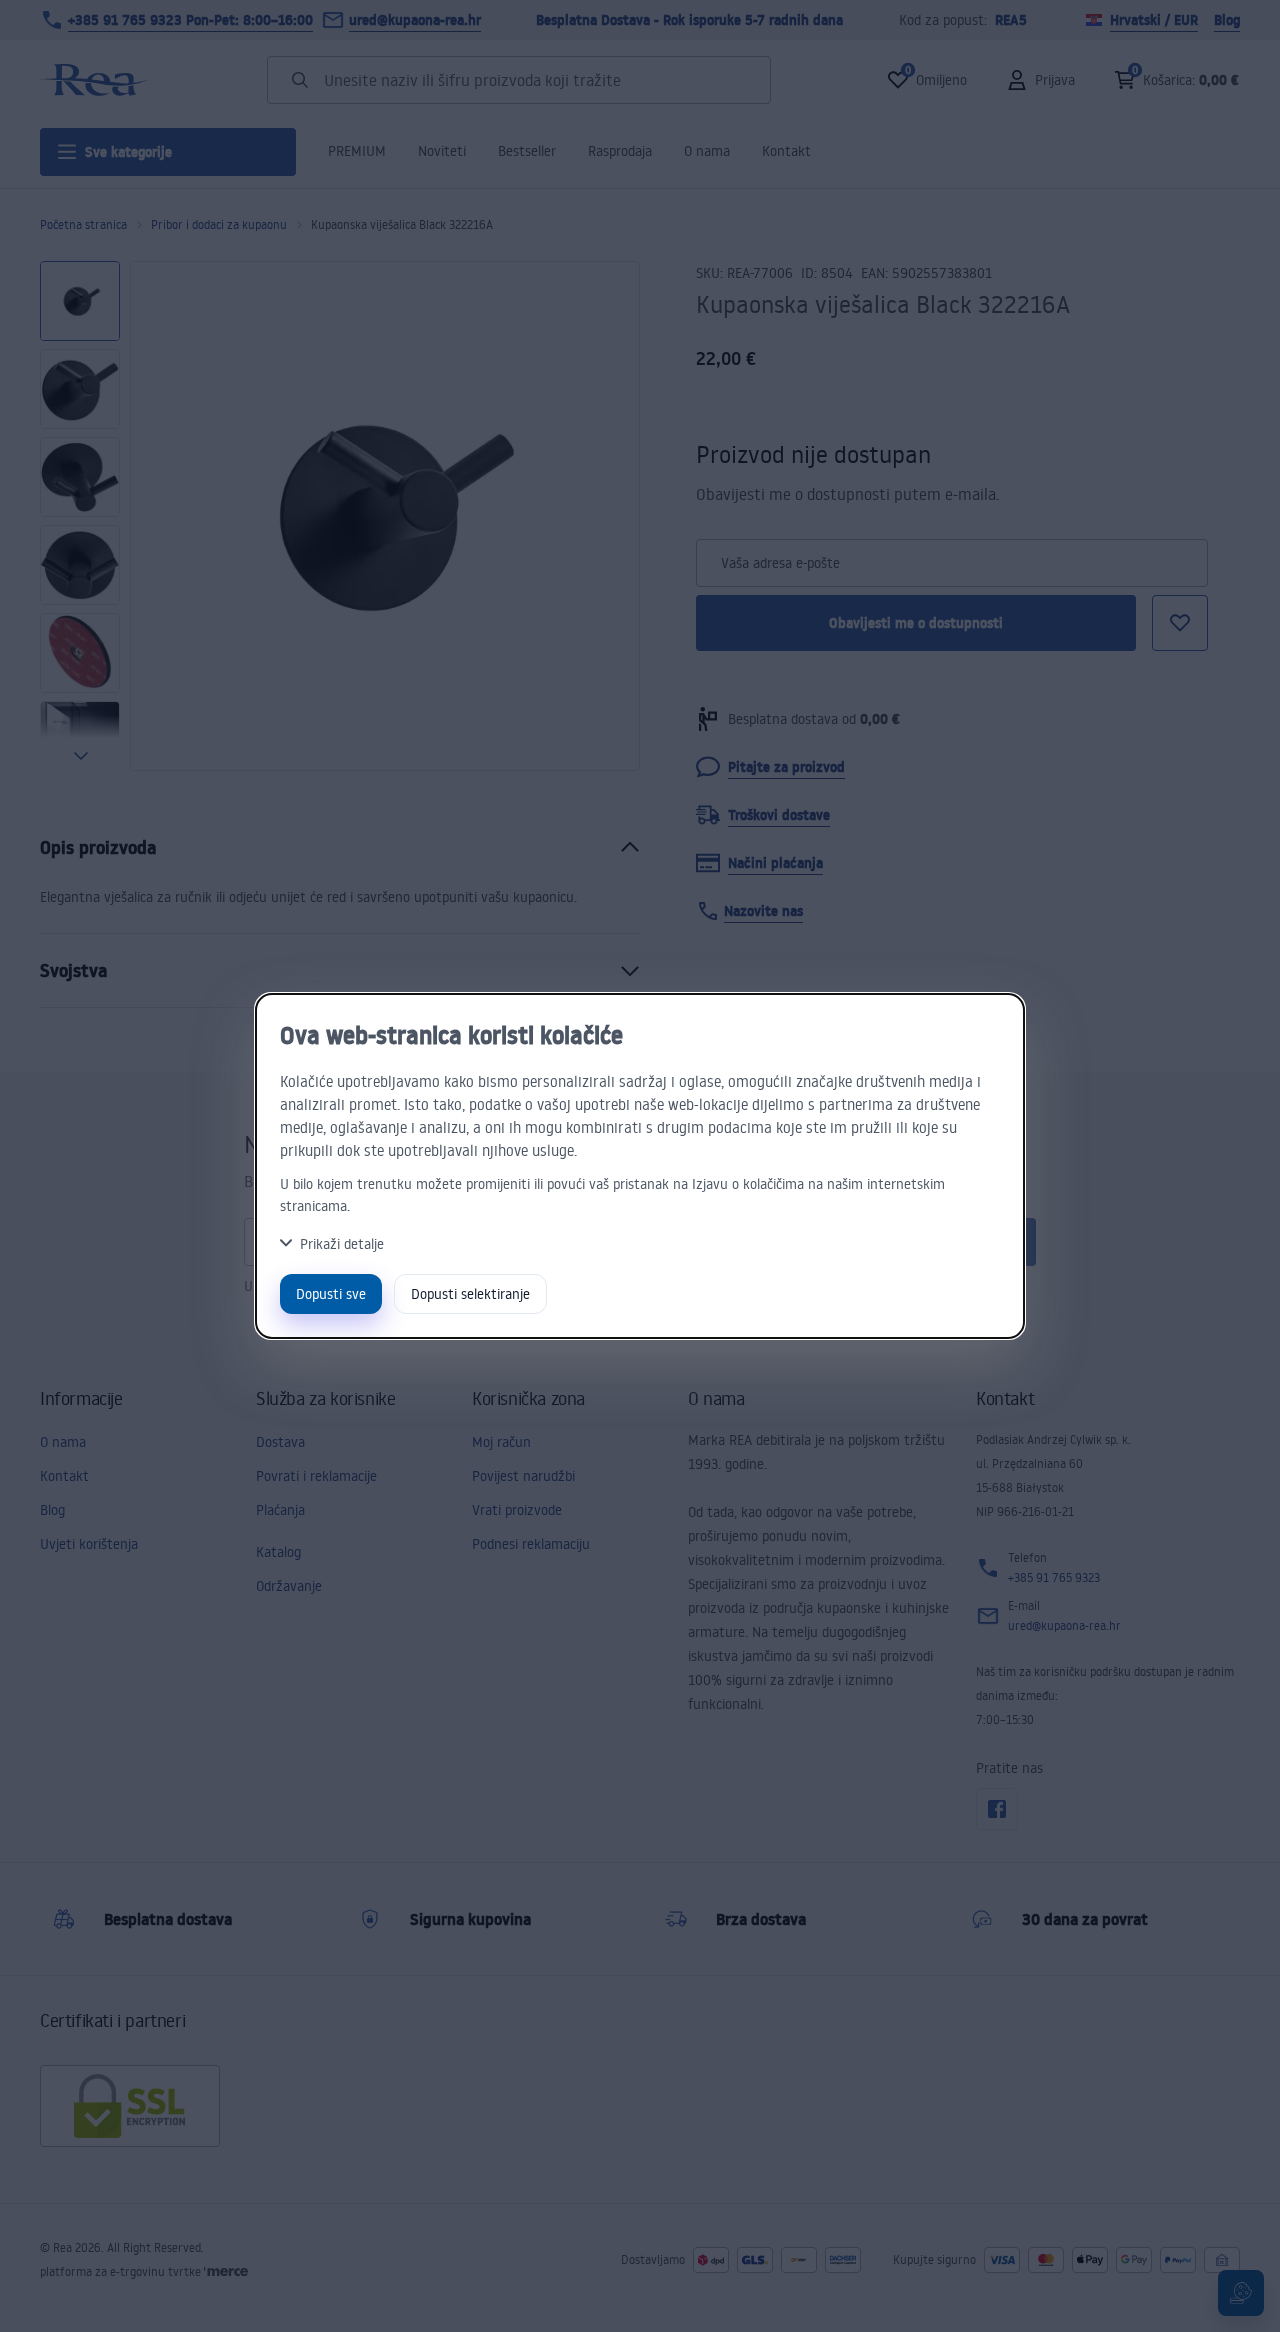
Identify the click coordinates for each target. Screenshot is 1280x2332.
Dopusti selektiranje (470, 1293)
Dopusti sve (331, 1293)
